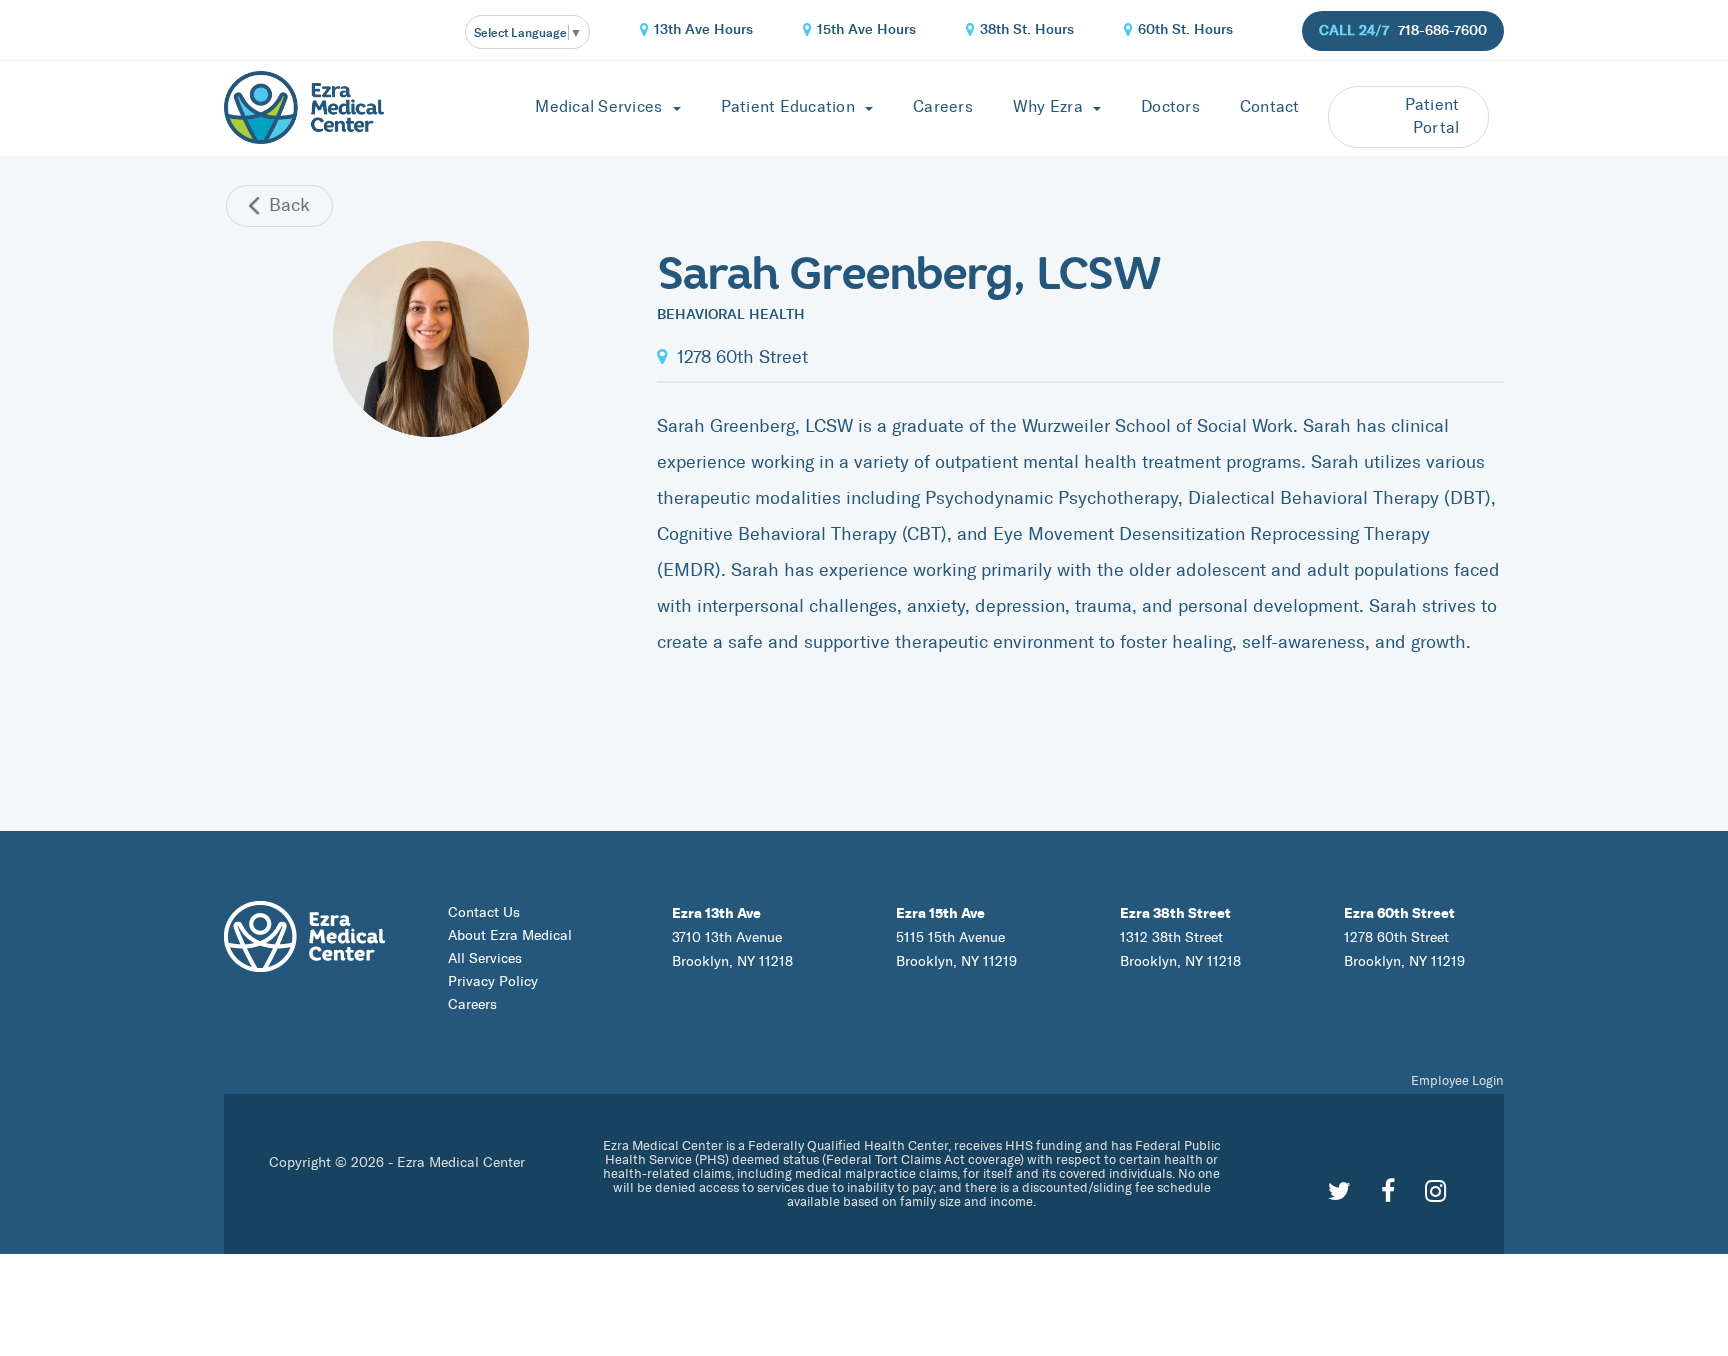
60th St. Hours (1185, 29)
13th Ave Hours (703, 29)
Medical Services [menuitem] (600, 106)
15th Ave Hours (866, 29)
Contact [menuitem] (1270, 106)
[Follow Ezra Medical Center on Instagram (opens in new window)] (1435, 1191)
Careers (472, 1004)
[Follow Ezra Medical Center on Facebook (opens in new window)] (1388, 1191)
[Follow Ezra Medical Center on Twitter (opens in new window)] (1339, 1191)
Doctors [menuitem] (1170, 106)
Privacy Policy (493, 981)
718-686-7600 (1442, 30)
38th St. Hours (1027, 29)
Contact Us (484, 912)
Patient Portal (1432, 116)
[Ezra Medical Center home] (304, 104)
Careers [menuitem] (943, 106)
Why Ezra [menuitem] (1050, 106)
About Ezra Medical (510, 935)
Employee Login (1457, 1080)
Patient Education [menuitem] (790, 106)
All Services (485, 958)
